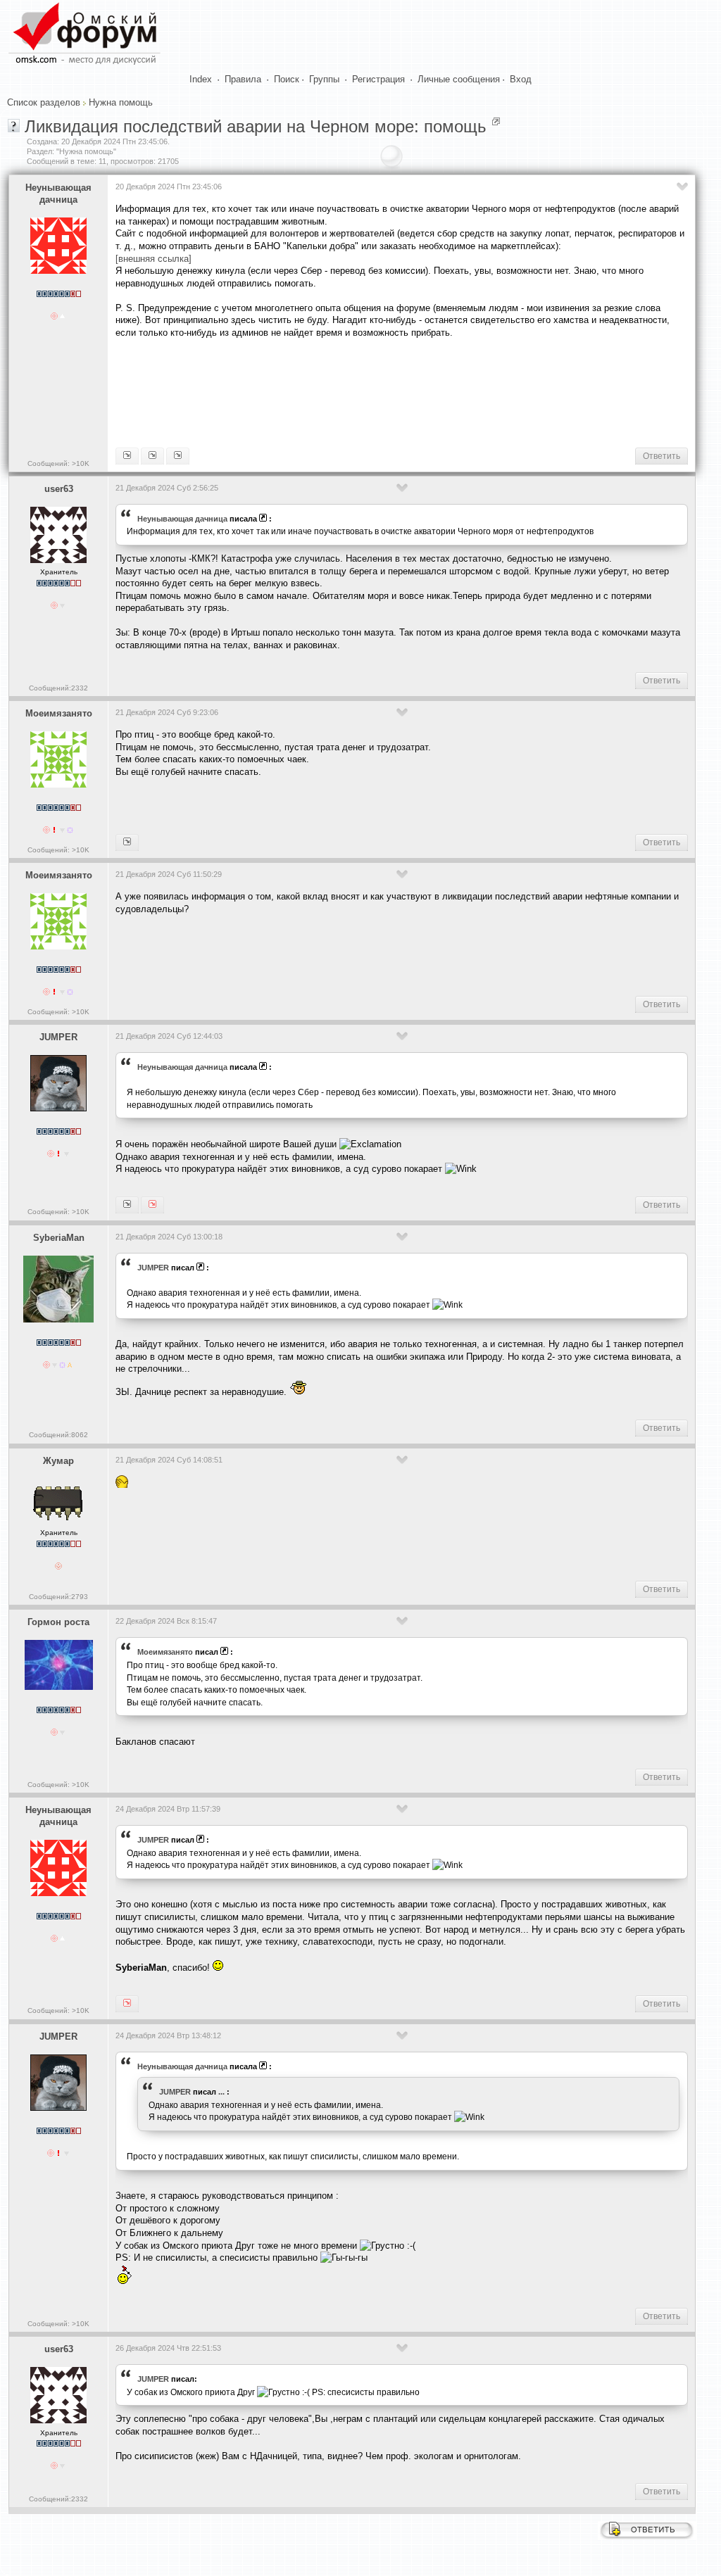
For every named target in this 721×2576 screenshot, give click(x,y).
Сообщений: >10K (58, 463)
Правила (243, 79)
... (221, 2092)
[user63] (127, 456)
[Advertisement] (372, 391)
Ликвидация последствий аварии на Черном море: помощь (256, 126)
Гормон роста (58, 1622)
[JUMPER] (178, 456)
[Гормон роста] (127, 842)
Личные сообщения (459, 79)
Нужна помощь (121, 102)
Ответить (662, 456)
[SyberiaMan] (127, 1205)
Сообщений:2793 (58, 1597)
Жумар (58, 1461)
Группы (324, 79)
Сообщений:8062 (58, 1435)
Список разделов (44, 102)
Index (201, 79)
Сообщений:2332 (58, 688)
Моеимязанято (59, 713)
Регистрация (378, 79)
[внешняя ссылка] (153, 259)
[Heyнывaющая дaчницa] (152, 1205)
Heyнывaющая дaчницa (58, 194)
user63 (59, 489)
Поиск (287, 79)
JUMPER (58, 1037)
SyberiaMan (59, 1238)
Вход (521, 79)
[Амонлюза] (152, 456)
